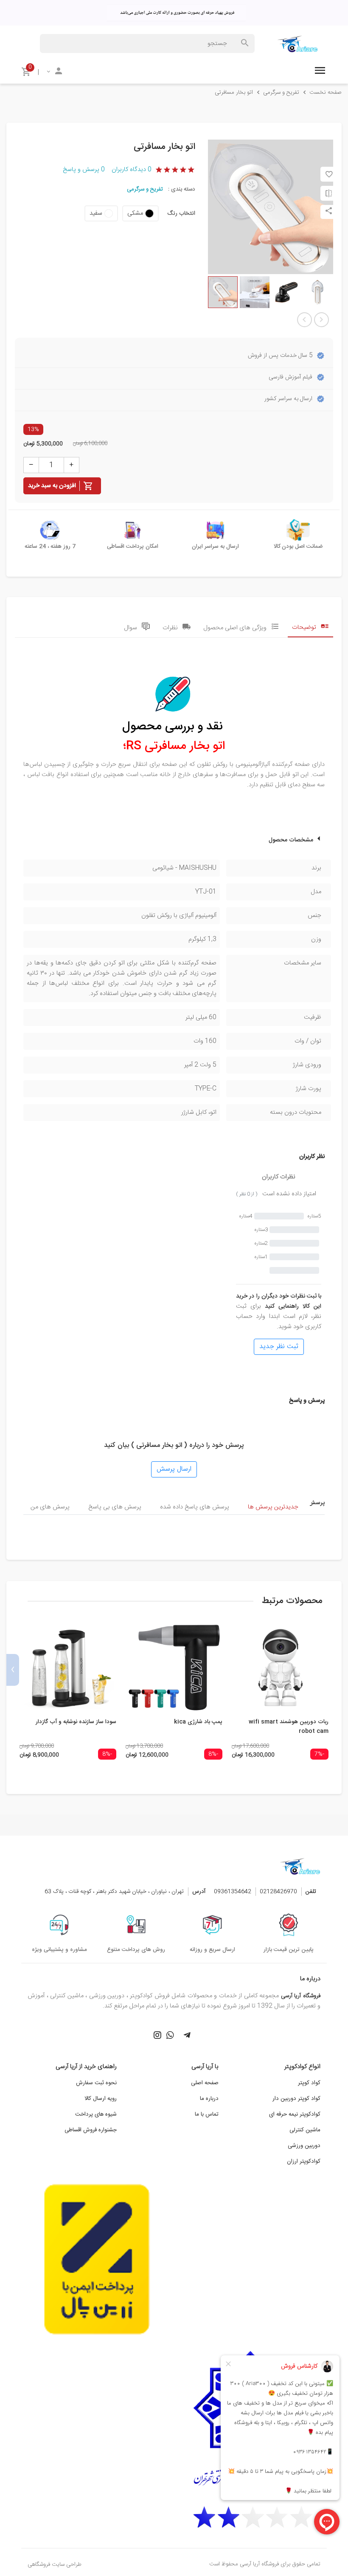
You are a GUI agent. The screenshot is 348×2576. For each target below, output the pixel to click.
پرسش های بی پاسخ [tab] (115, 1507)
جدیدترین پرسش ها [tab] (273, 1507)
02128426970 (278, 1892)
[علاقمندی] (329, 174)
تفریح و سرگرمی (145, 189)
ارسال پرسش (174, 1469)
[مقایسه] (329, 193)
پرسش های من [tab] (50, 1507)
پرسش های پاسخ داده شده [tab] (195, 1507)
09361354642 (233, 1892)
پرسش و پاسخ (84, 170)
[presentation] (335, 1670)
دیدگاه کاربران (132, 170)
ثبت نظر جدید (279, 1347)
